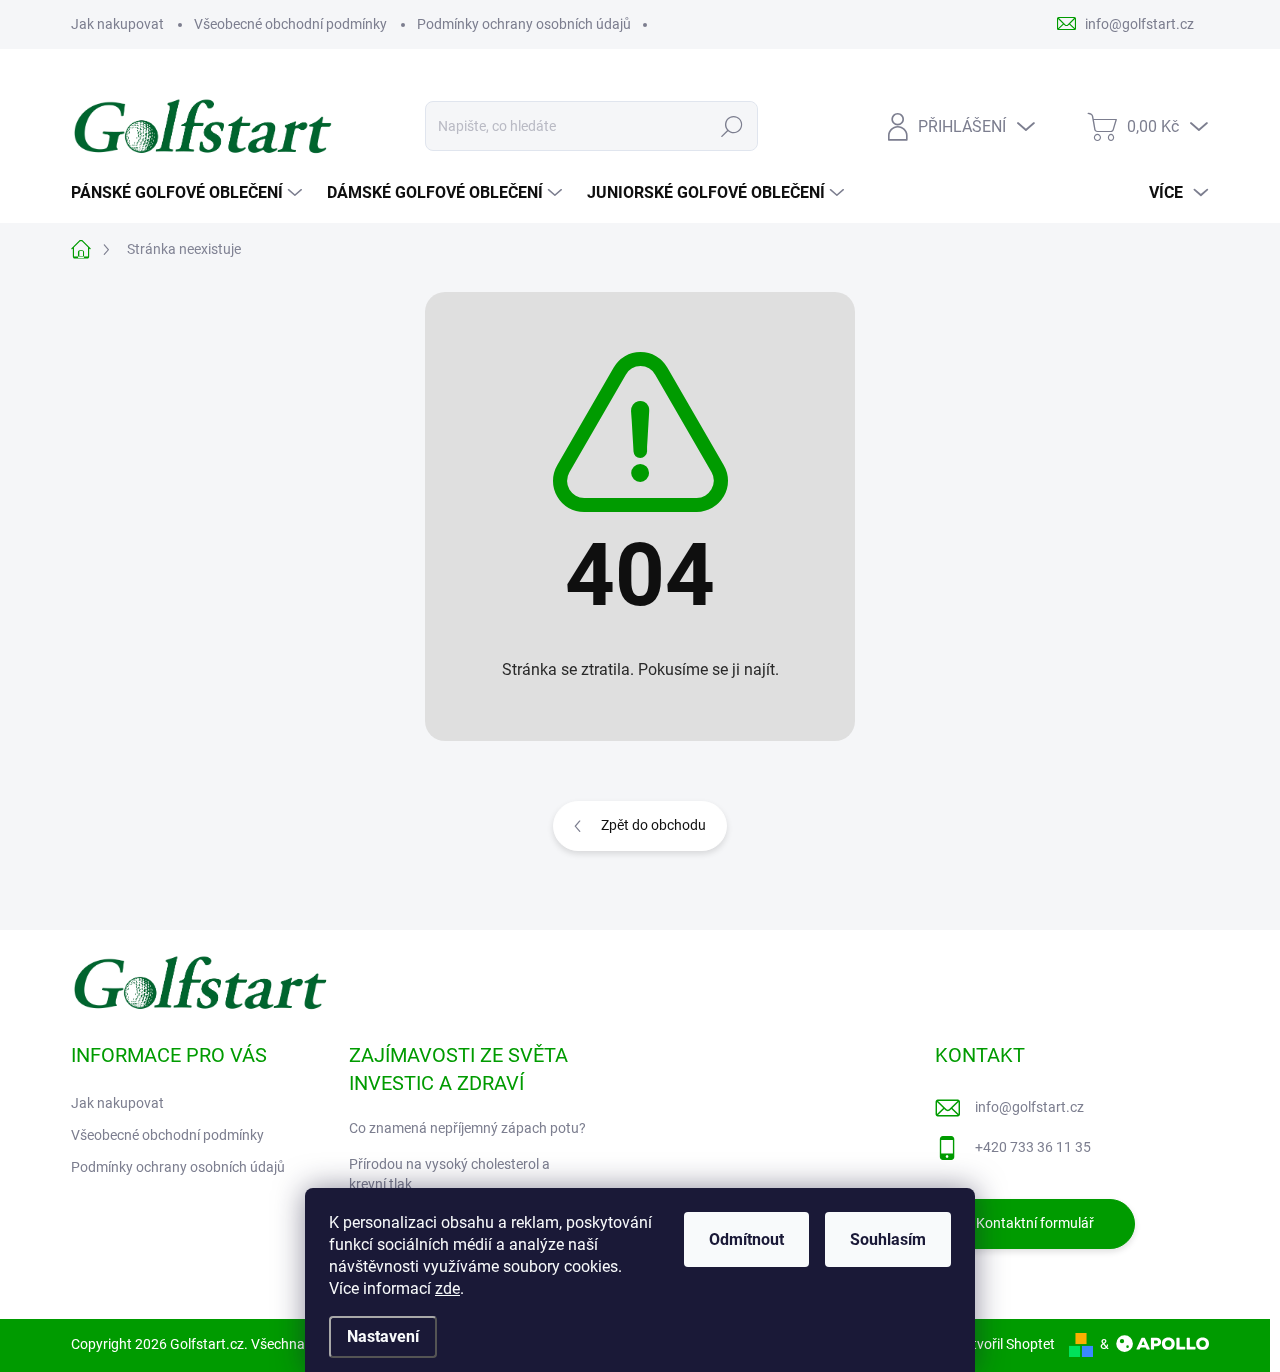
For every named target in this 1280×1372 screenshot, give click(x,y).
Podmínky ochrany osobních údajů (524, 24)
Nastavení (383, 1336)
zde (447, 1288)
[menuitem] (189, 193)
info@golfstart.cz (1029, 1107)
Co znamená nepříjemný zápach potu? (467, 1128)
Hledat (732, 126)
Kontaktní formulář (1035, 1223)
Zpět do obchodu (653, 825)
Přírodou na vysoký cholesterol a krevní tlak (449, 1174)
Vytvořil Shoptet (1005, 1344)
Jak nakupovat (117, 24)
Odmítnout (746, 1239)
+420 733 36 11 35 (1033, 1147)
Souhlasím (888, 1239)
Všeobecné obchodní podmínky (290, 24)
